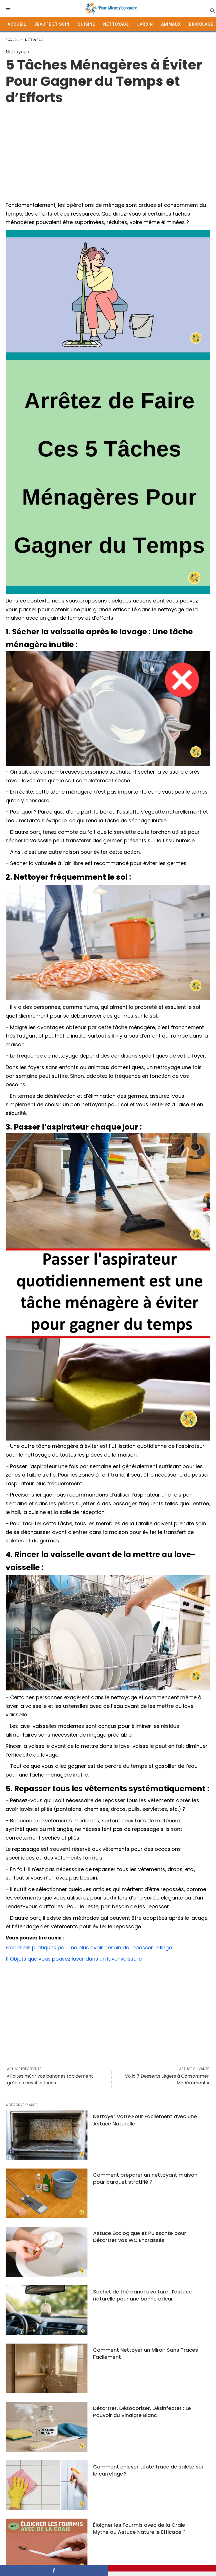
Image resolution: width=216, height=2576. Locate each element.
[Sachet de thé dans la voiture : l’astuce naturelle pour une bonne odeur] (47, 2310)
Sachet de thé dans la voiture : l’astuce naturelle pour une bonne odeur (142, 2295)
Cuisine (86, 24)
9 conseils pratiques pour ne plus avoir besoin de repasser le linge (89, 1947)
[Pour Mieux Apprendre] (111, 8)
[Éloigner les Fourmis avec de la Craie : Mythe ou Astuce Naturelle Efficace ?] (47, 2543)
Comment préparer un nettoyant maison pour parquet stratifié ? (145, 2178)
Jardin (145, 24)
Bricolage (201, 24)
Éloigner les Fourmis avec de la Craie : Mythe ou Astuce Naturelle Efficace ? (140, 2528)
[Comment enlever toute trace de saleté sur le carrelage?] (47, 2485)
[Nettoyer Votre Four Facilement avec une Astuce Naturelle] (47, 2135)
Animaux (171, 24)
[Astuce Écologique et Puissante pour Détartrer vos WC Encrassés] (47, 2252)
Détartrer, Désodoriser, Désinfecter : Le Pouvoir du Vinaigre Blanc (142, 2412)
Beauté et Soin (52, 24)
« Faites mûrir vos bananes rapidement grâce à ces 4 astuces (50, 2079)
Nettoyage (116, 24)
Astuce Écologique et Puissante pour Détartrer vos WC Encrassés (140, 2237)
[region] (108, 151)
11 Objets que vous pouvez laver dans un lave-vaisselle (74, 1959)
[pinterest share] (162, 2568)
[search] (212, 10)
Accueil (17, 24)
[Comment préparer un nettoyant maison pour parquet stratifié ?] (47, 2193)
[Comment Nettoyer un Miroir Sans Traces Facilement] (47, 2368)
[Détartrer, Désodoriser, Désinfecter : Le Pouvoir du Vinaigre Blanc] (47, 2427)
